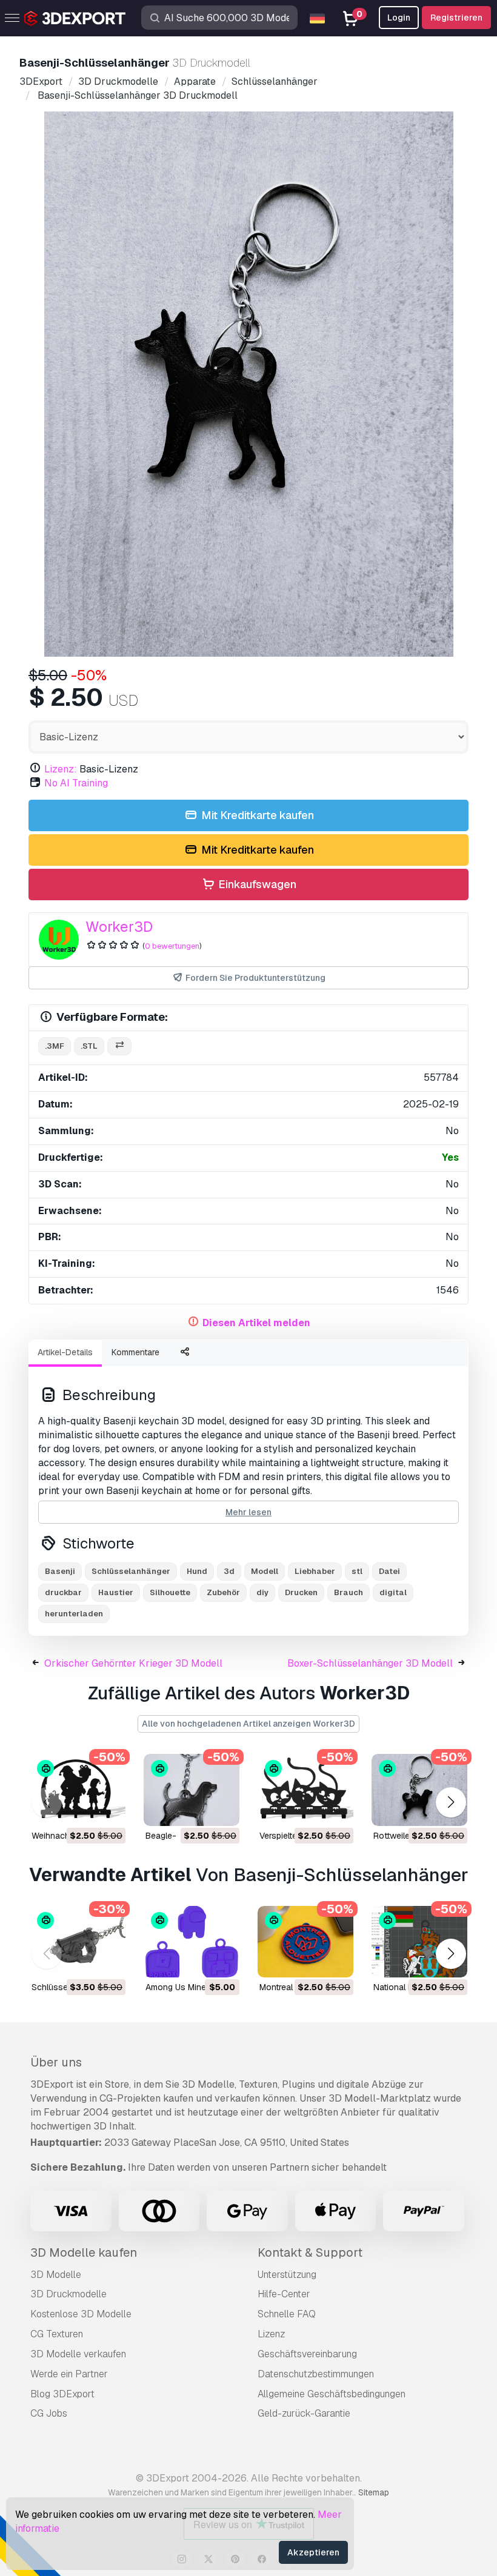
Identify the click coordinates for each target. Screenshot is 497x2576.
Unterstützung (287, 2275)
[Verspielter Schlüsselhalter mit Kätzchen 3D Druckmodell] (305, 1790)
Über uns (56, 2062)
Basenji (60, 1571)
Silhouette (170, 1592)
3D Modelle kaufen (84, 2252)
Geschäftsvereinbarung (307, 2354)
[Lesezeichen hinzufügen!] (108, 1809)
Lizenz (271, 2334)
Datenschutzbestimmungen (316, 2374)
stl (357, 1571)
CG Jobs (49, 2413)
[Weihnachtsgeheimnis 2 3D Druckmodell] (78, 1790)
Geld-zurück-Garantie (304, 2413)
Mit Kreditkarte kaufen (256, 815)
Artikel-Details (65, 1352)
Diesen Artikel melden (256, 1323)
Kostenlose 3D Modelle (81, 2314)
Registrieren (456, 18)
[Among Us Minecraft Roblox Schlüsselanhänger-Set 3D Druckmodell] (192, 1942)
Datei (389, 1571)
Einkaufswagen (256, 884)
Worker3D (119, 927)
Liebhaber (315, 1571)
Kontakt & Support (310, 2252)
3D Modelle (56, 2275)
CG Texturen (57, 2334)
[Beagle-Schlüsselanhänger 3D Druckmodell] (192, 1790)
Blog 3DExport (62, 2394)
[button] (451, 1802)
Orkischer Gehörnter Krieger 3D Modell (133, 1663)
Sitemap (374, 2492)
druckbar (63, 1592)
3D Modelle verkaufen (78, 2354)
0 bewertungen (172, 946)
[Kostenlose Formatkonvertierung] (119, 1047)
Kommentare (135, 1352)
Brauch (349, 1592)
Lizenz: (61, 769)
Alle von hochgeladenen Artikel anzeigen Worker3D (248, 1724)
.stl (89, 1046)
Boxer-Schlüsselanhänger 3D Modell (370, 1663)
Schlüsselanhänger (131, 1571)
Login (399, 18)
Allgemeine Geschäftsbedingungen (332, 2394)
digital (393, 1592)
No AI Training (76, 783)
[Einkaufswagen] (83, 1809)
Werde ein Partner (69, 2374)
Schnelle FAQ (287, 2314)
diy (262, 1592)
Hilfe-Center (284, 2294)
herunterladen (74, 1614)
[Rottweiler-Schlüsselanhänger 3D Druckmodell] (419, 1790)
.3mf (55, 1046)
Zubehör (223, 1592)
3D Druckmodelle (68, 2294)
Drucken (301, 1592)
